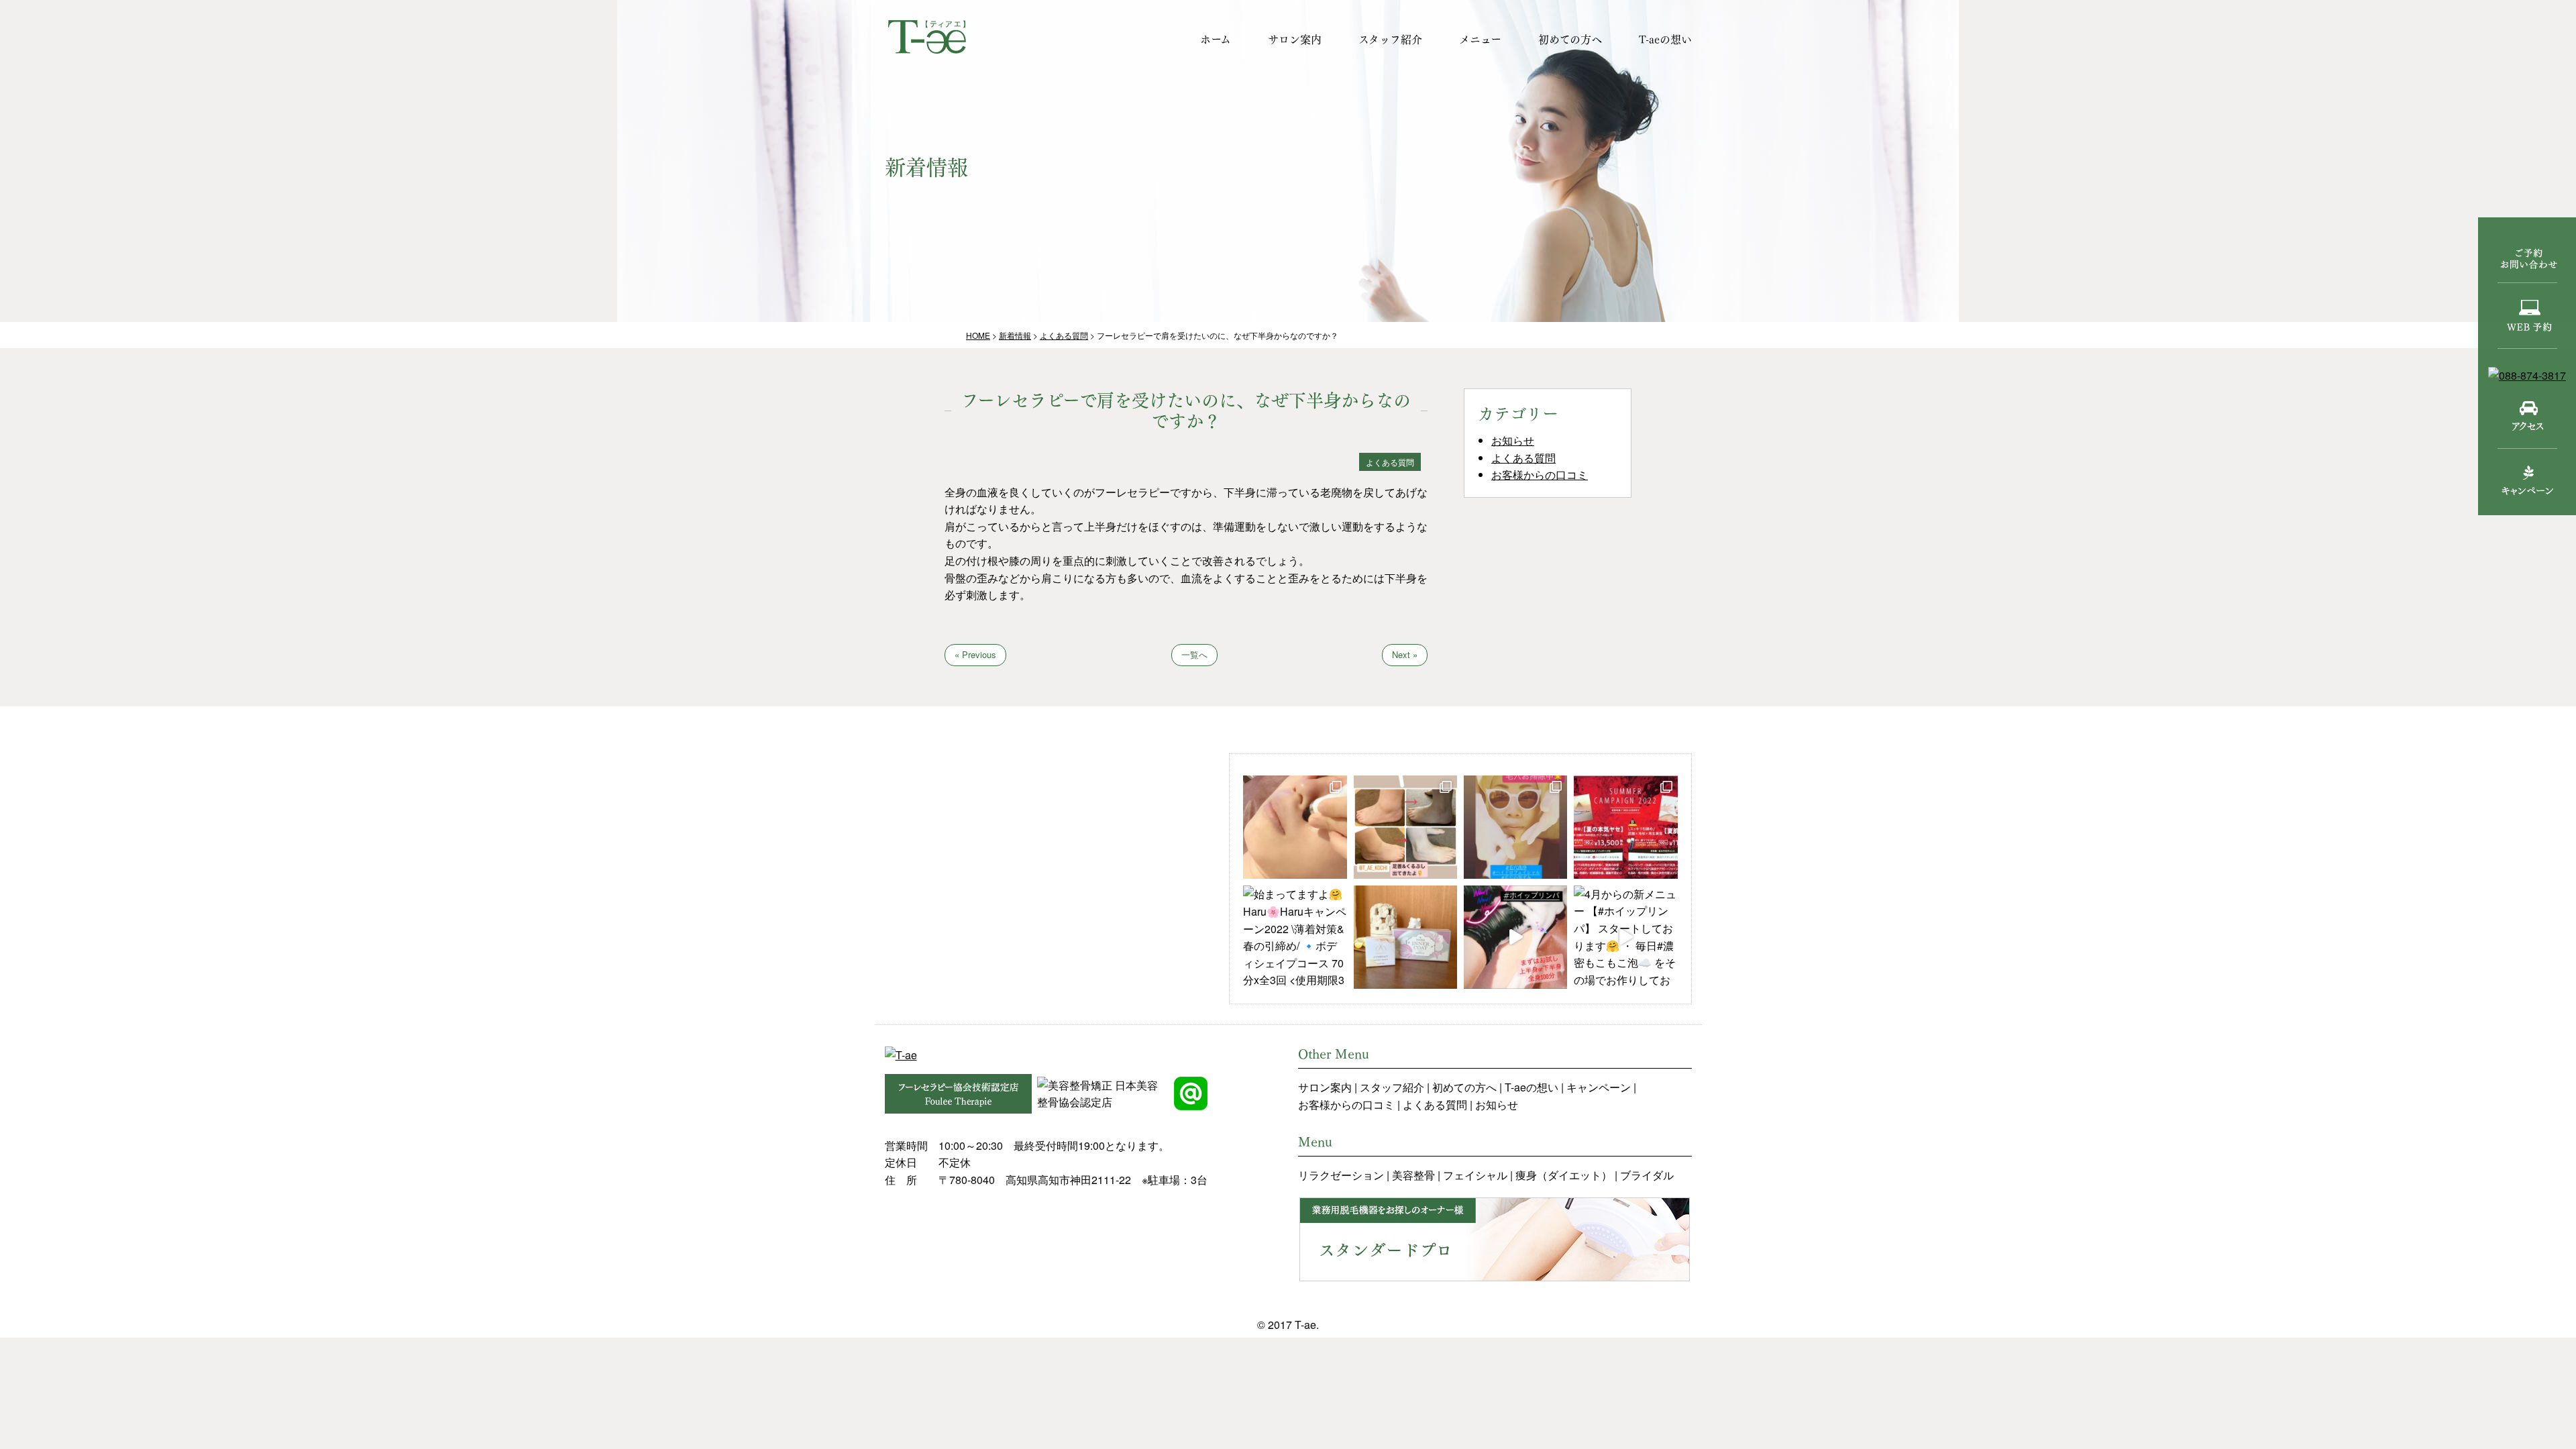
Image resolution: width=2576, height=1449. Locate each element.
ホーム (1216, 39)
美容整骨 (1413, 1175)
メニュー (1480, 39)
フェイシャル (1475, 1175)
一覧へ (1194, 654)
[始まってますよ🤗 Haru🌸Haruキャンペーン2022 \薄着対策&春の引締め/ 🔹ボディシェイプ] (1295, 937)
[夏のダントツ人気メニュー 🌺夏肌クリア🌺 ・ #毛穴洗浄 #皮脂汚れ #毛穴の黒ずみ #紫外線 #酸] (1295, 827)
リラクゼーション (1341, 1175)
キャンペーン (1599, 1087)
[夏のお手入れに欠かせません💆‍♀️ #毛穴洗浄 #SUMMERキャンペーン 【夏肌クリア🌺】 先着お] (1515, 827)
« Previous (975, 654)
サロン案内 (1295, 39)
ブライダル (1647, 1175)
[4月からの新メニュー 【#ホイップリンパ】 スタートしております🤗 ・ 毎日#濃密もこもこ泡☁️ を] (1625, 937)
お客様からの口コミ (1540, 475)
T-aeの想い (1665, 39)
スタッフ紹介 (1390, 39)
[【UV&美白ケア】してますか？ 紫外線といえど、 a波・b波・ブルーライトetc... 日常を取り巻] (1405, 937)
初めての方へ (1570, 39)
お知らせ (1513, 440)
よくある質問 (1523, 458)
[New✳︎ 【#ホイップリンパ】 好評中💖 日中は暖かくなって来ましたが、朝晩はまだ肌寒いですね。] (1515, 937)
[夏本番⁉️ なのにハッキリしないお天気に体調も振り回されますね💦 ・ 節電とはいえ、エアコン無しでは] (1405, 827)
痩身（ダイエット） (1564, 1175)
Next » (1405, 654)
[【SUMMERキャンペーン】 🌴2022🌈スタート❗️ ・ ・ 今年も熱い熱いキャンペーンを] (1625, 827)
